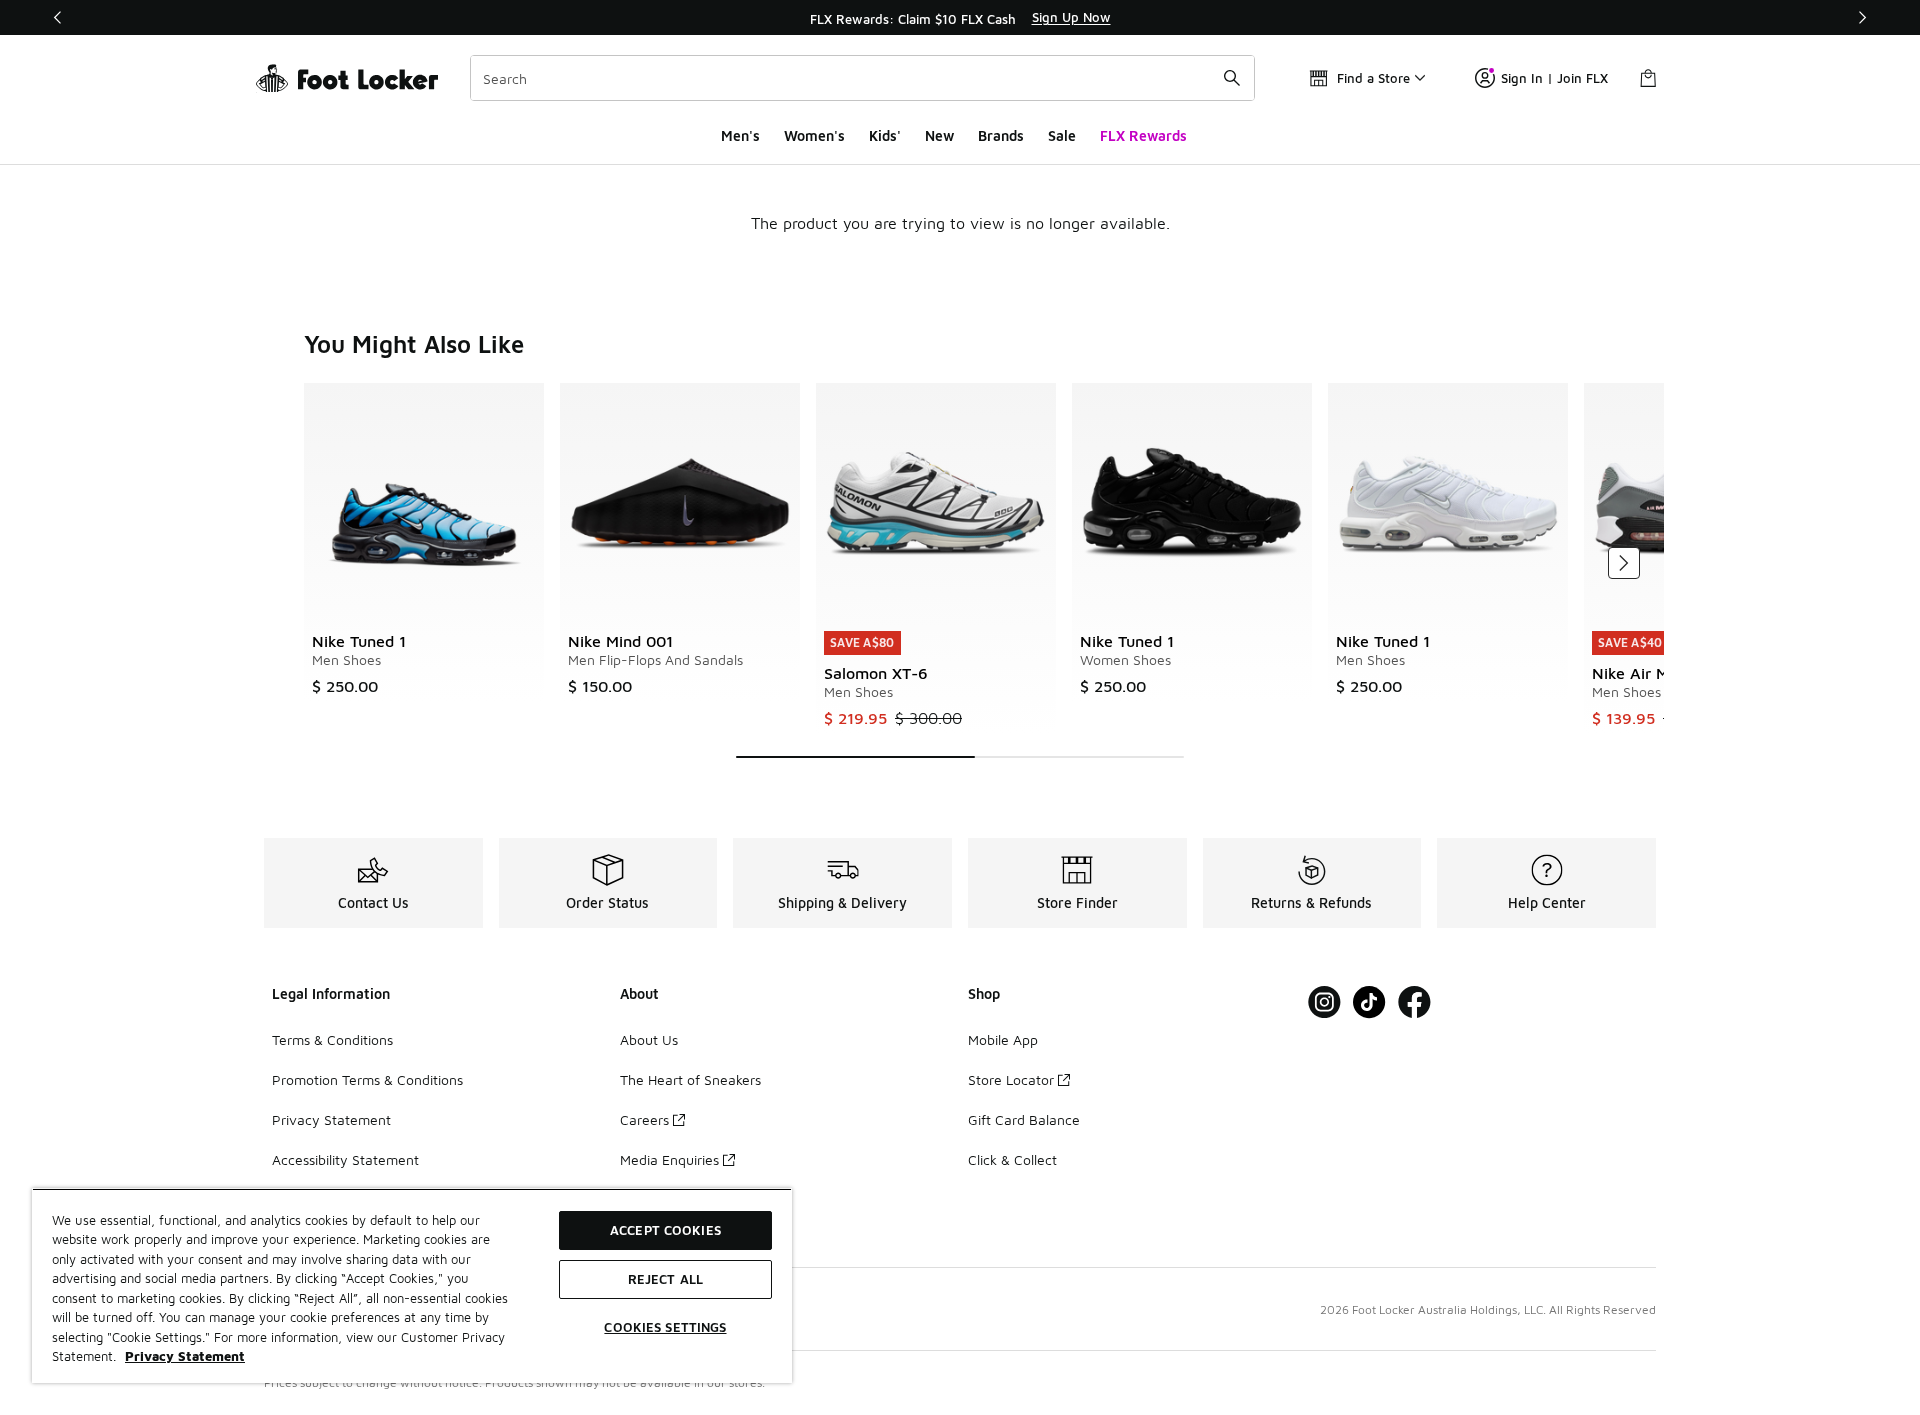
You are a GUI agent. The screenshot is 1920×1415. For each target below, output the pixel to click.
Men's (740, 135)
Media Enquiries (669, 1159)
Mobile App (1003, 1039)
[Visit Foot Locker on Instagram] (1324, 1002)
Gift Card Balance (1024, 1119)
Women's (814, 135)
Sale (1062, 135)
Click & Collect (1012, 1159)
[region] (960, 18)
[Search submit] (1232, 78)
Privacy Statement (331, 1119)
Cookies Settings (665, 1327)
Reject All (665, 1279)
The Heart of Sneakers (690, 1079)
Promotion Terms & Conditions (367, 1079)
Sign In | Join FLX (1554, 78)
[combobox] (862, 78)
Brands (1001, 135)
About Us (649, 1039)
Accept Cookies (665, 1230)
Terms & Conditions (332, 1039)
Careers (644, 1119)
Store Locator (1011, 1079)
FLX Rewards (1143, 135)
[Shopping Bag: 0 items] (1648, 78)
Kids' (885, 135)
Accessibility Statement (345, 1159)
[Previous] (58, 17)
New (939, 135)
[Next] (1862, 17)
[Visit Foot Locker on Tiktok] (1369, 1002)
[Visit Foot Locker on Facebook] (1414, 1002)
